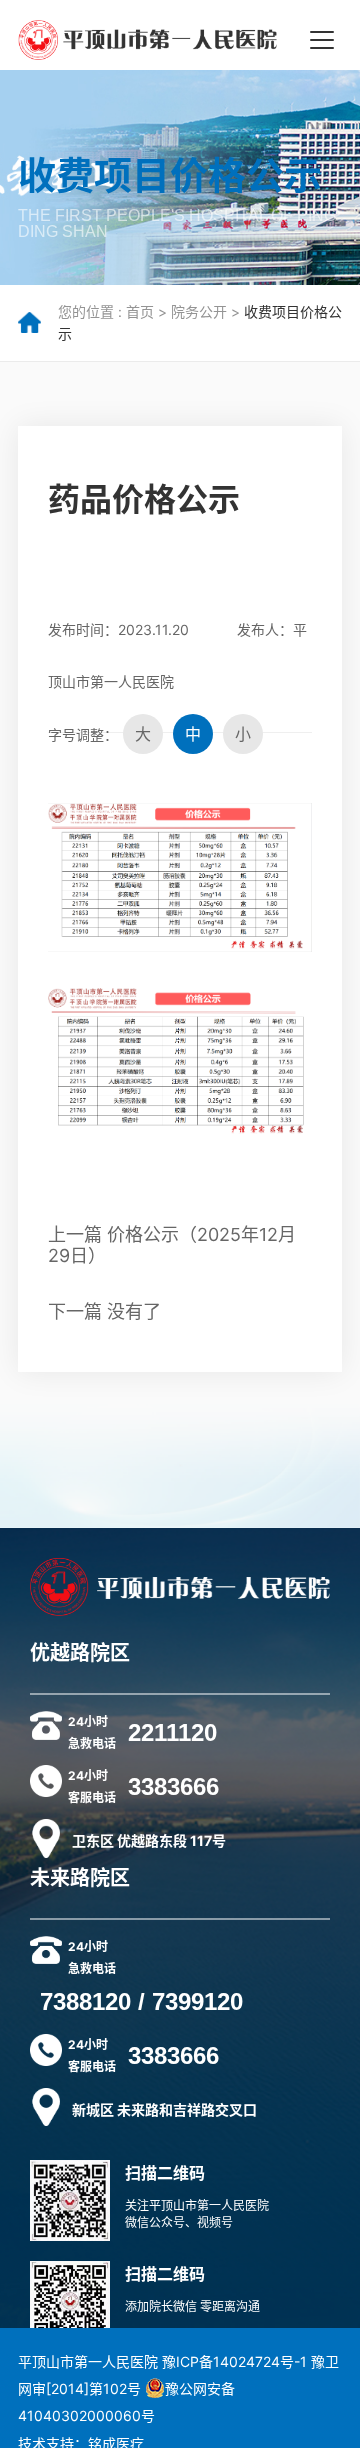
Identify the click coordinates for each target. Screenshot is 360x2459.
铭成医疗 (116, 2443)
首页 (140, 311)
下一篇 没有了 (104, 1311)
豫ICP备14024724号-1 (234, 2361)
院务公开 (199, 311)
